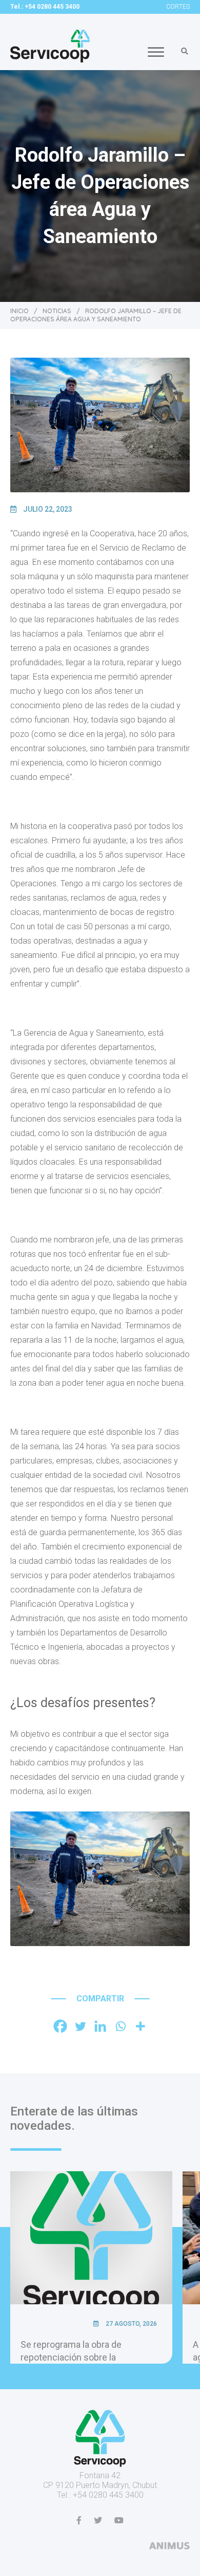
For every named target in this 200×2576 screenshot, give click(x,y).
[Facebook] (60, 2026)
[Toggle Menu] (156, 52)
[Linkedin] (100, 2026)
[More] (140, 2026)
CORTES (178, 7)
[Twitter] (80, 2026)
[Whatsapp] (120, 2026)
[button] (185, 51)
